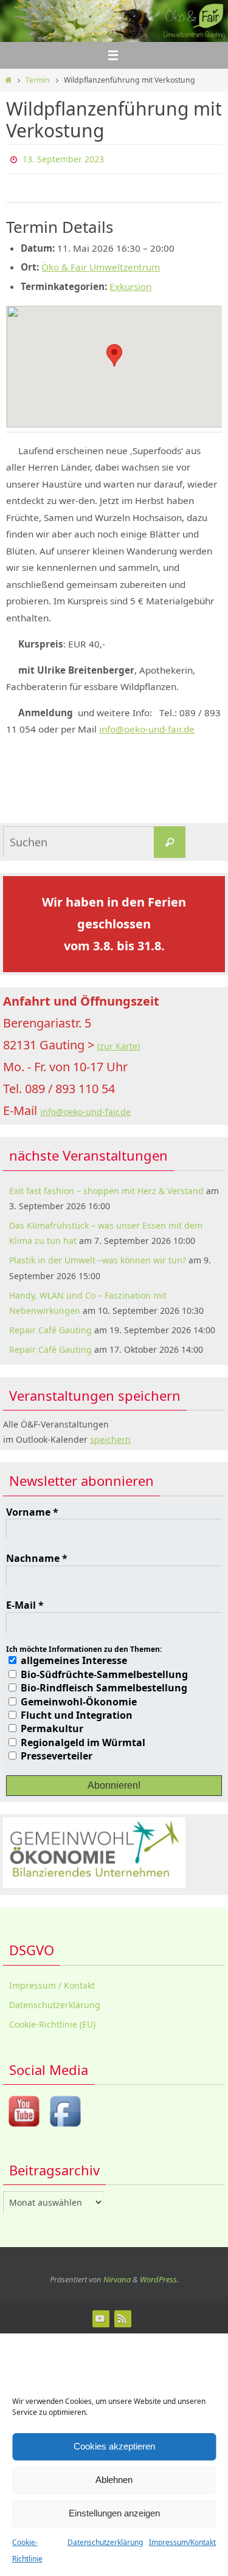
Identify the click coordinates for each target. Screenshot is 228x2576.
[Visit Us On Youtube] (24, 2126)
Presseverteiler (55, 1753)
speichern (110, 1437)
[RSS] (122, 2316)
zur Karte (119, 1044)
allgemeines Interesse (73, 1658)
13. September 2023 (63, 158)
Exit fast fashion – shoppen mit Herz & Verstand (106, 1188)
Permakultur (51, 1726)
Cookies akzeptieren (114, 2446)
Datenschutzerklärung (105, 2542)
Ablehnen (114, 2480)
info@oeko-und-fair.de (147, 727)
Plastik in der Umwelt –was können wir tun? (98, 1258)
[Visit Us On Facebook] (65, 2126)
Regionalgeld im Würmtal (82, 1739)
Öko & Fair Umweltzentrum (101, 264)
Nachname (37, 1556)
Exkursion (130, 283)
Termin (38, 80)
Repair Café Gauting (50, 1328)
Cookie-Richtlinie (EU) (52, 2021)
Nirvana (117, 2276)
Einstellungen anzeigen (114, 2513)
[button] (114, 352)
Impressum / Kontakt (52, 1982)
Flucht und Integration (75, 1712)
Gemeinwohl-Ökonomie (78, 1699)
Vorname (32, 1509)
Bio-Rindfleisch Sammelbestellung (103, 1685)
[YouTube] (100, 2316)
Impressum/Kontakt (182, 2542)
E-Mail (25, 1603)
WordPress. (159, 2276)
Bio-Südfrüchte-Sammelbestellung (103, 1671)
